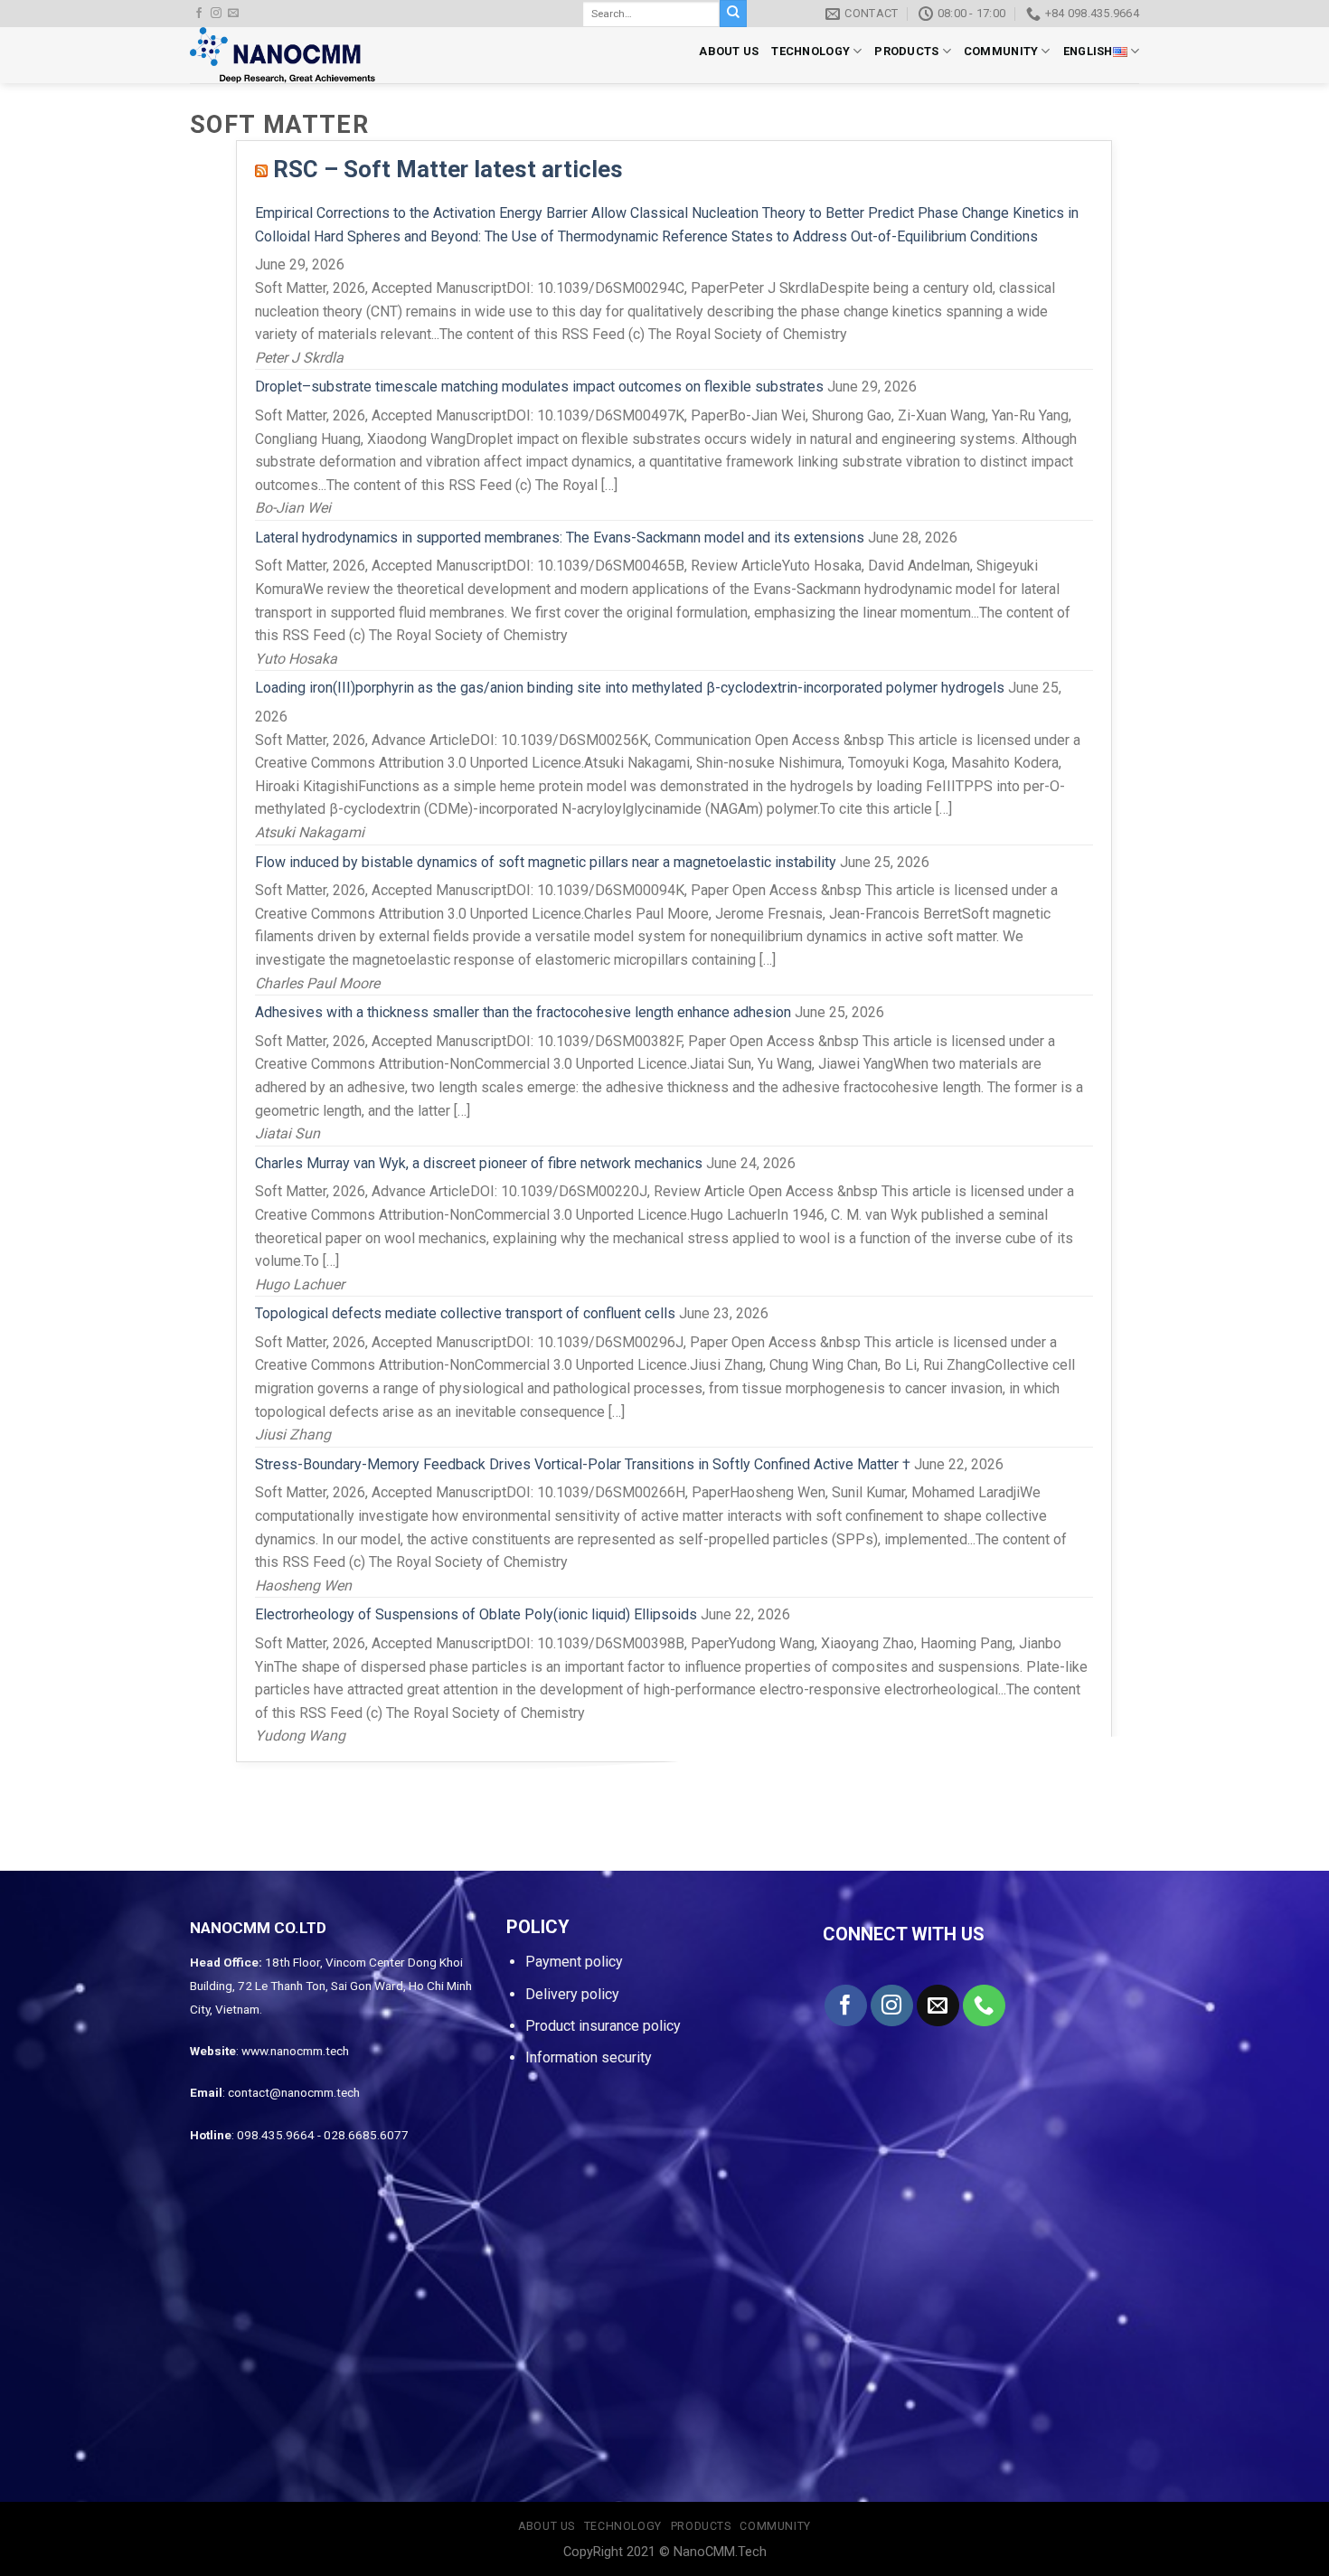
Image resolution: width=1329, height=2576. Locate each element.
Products (906, 51)
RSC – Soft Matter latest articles (448, 169)
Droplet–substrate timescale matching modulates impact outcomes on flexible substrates (539, 387)
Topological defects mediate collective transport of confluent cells (465, 1313)
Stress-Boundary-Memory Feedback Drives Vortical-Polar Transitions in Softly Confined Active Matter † (583, 1464)
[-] (287, 55)
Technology (811, 51)
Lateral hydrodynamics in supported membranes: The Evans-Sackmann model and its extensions (560, 538)
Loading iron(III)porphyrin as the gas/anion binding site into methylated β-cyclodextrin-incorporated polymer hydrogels (630, 688)
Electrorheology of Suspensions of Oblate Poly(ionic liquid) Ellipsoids (476, 1614)
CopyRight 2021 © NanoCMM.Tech (665, 2552)
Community (1001, 51)
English (1088, 51)
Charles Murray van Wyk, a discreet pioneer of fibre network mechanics (479, 1163)
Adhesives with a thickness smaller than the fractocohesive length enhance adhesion (523, 1012)
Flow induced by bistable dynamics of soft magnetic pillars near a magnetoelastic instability (546, 862)
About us (729, 51)
